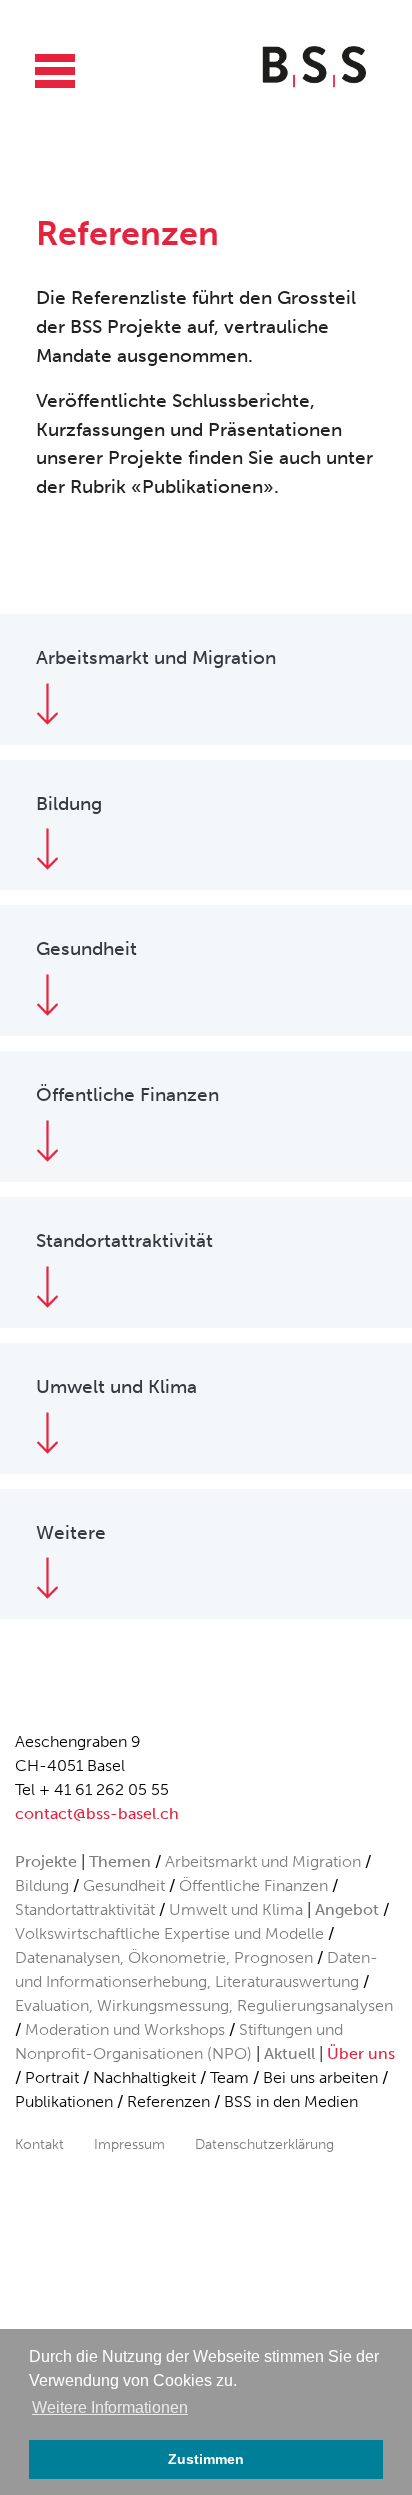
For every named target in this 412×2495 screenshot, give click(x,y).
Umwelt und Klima (236, 1909)
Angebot (347, 1909)
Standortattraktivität (85, 1909)
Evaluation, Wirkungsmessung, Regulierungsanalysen (204, 2005)
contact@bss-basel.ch (97, 1813)
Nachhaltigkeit (144, 2077)
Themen (120, 1861)
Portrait (52, 2077)
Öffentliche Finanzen (253, 1885)
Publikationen (64, 2101)
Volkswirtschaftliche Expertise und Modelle (169, 1933)
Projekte (46, 1861)
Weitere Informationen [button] (110, 2407)
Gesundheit (124, 1885)
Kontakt (39, 2144)
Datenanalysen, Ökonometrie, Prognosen (164, 1957)
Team (229, 2077)
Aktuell (289, 2053)
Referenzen (168, 2101)
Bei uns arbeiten (320, 2077)
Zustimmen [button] (206, 2459)
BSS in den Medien (291, 2101)
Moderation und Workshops (125, 2029)
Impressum (129, 2144)
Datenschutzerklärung (264, 2144)
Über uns (361, 2053)
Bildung (42, 1885)
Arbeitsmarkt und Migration (263, 1861)
